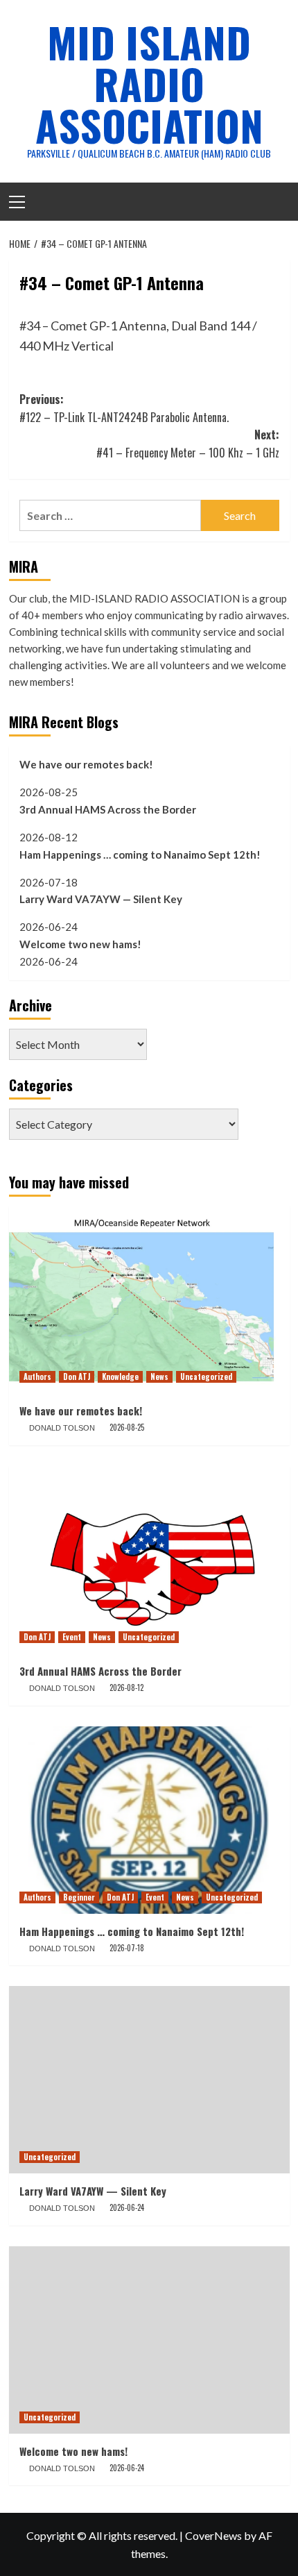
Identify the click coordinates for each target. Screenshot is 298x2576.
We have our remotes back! (86, 764)
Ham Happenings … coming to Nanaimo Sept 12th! (140, 855)
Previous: (124, 408)
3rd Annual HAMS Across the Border (108, 809)
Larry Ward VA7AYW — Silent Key (101, 899)
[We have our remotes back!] (149, 1299)
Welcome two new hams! (80, 944)
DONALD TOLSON (62, 1428)
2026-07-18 (127, 1948)
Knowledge (120, 1377)
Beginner (79, 1897)
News (159, 1377)
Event (72, 1637)
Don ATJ (77, 1377)
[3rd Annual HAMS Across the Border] (149, 1560)
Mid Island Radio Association (149, 83)
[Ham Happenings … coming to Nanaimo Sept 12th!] (149, 1820)
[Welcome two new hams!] (149, 2340)
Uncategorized (206, 1377)
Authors (37, 1377)
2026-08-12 (126, 1687)
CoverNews (213, 2535)
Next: (188, 444)
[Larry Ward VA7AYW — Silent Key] (149, 2080)
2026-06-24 (127, 2207)
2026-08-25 (127, 1427)
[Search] (274, 200)
